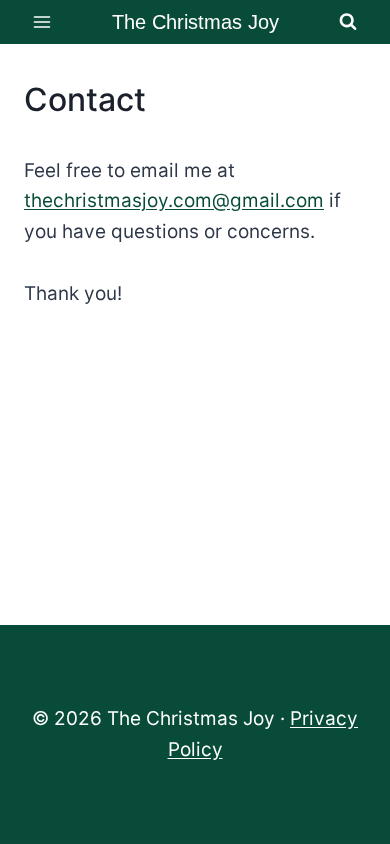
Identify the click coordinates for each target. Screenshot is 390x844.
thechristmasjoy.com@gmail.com (174, 200)
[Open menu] (42, 21)
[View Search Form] (348, 22)
